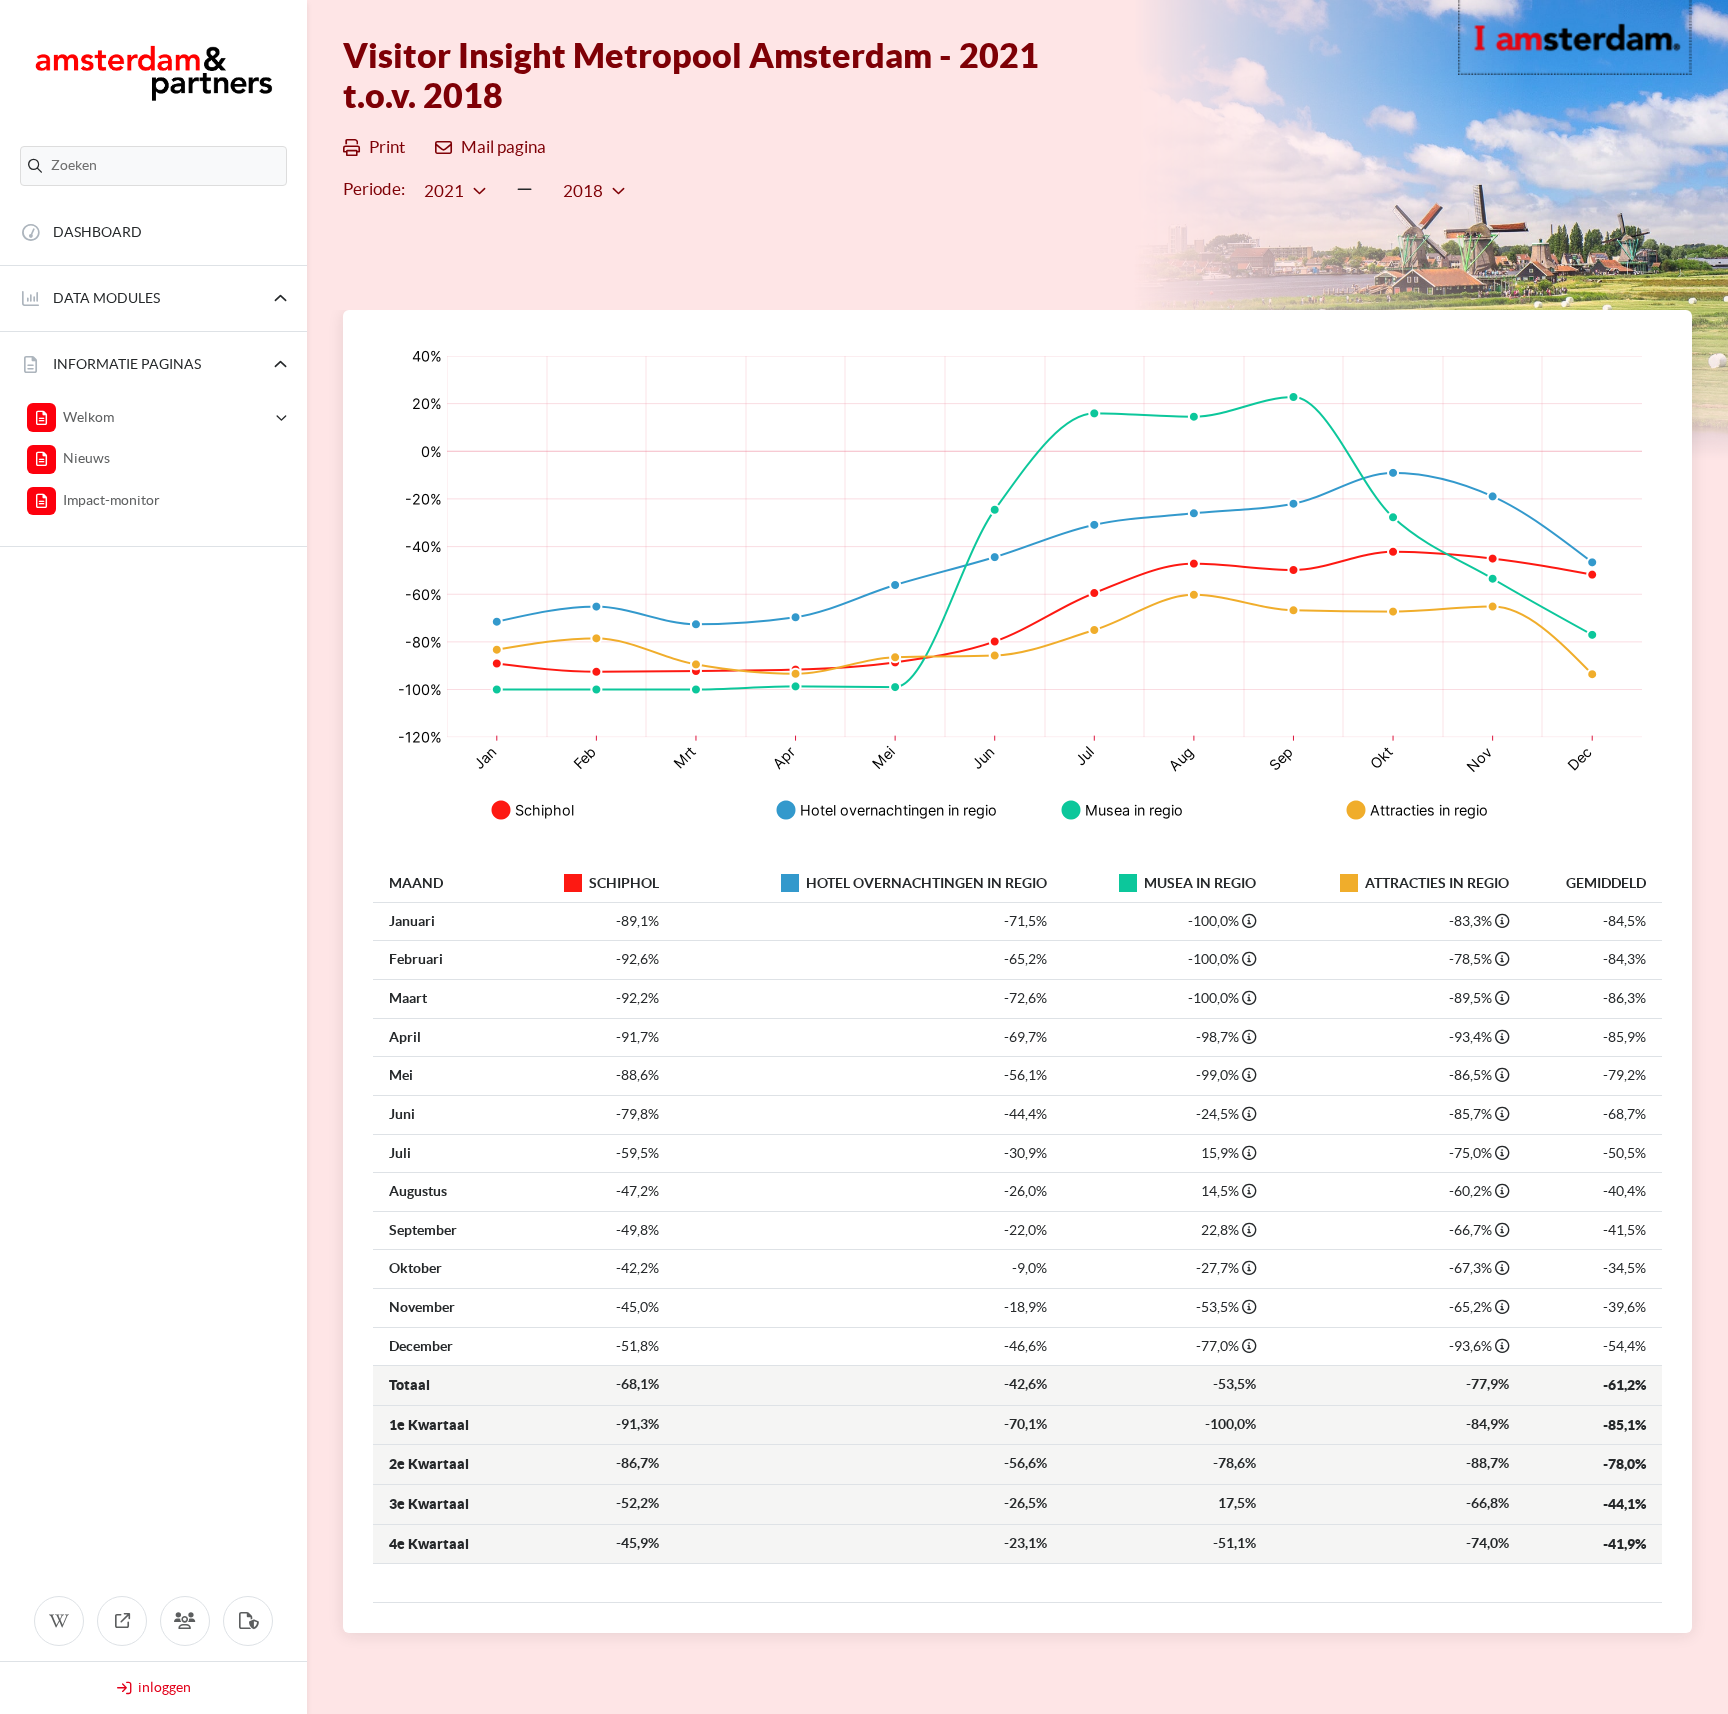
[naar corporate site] (122, 1621)
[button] (153, 298)
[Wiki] (59, 1621)
